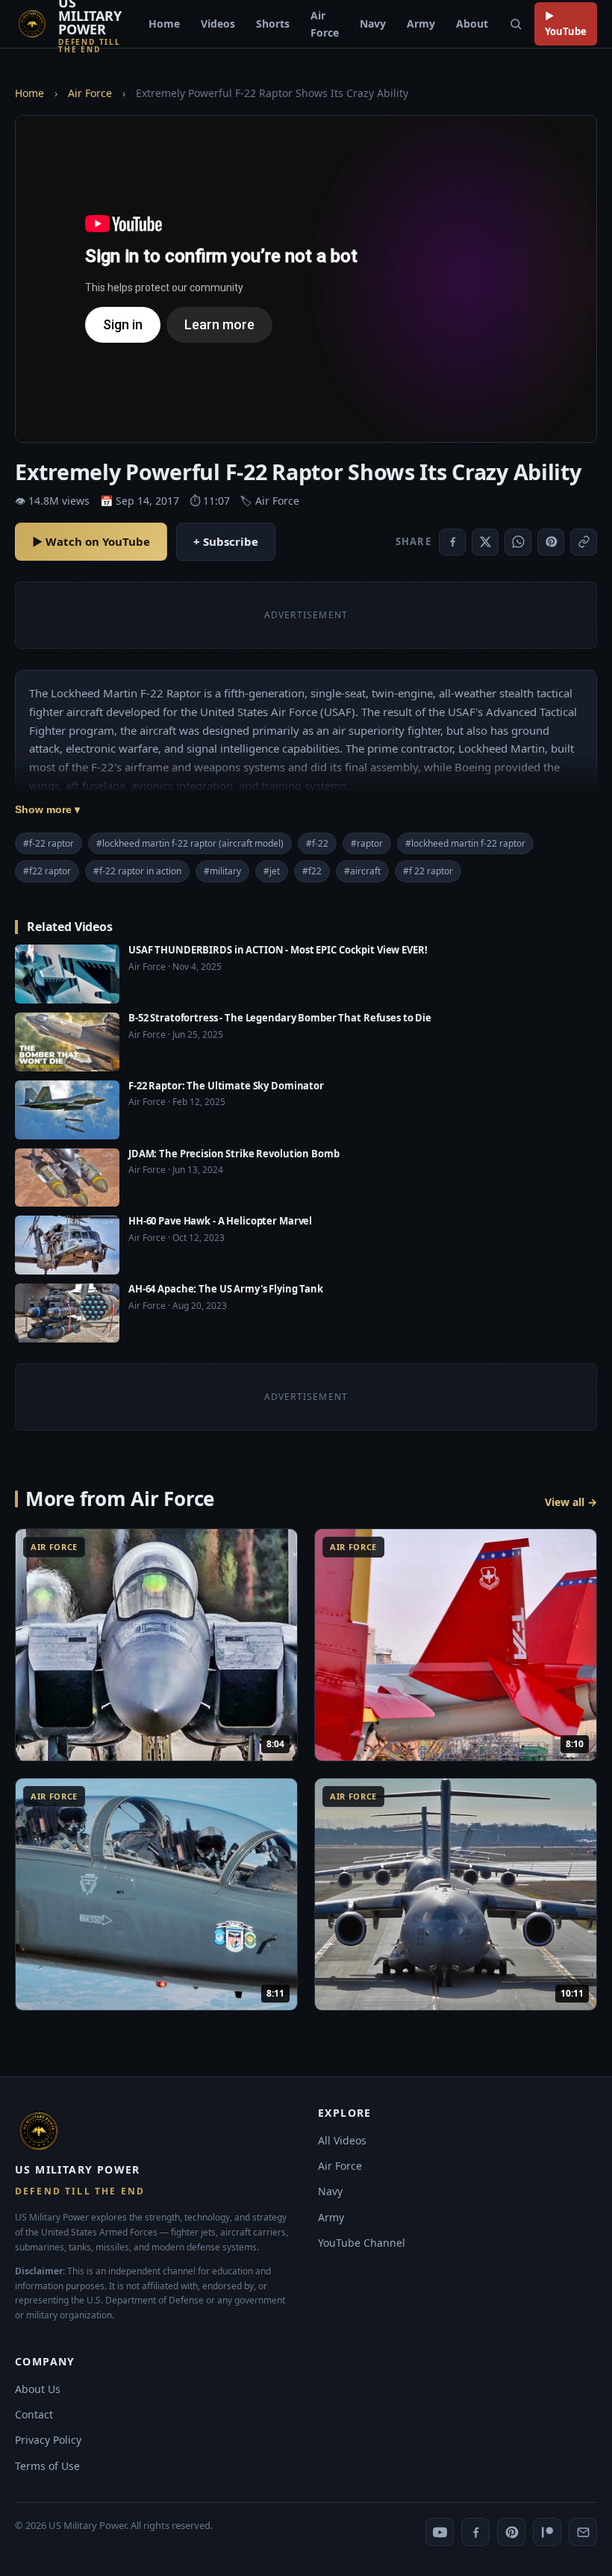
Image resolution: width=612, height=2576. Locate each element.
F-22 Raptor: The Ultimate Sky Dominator (226, 1086)
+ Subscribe (226, 541)
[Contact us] (583, 2532)
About (472, 24)
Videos (218, 24)
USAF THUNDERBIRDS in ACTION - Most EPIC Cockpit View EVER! (278, 950)
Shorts (273, 24)
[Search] (516, 24)
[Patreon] (547, 2532)
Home (164, 24)
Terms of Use (47, 2466)
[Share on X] (485, 542)
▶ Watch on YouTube (91, 541)
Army (421, 24)
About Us (38, 2389)
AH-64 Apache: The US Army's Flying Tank (226, 1289)
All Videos (342, 2140)
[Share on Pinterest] (551, 542)
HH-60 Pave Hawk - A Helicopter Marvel (220, 1221)
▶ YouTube (566, 24)
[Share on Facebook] (452, 542)
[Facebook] (475, 2532)
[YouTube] (440, 2532)
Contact (34, 2414)
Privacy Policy (48, 2440)
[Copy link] (584, 542)
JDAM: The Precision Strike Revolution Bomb (234, 1154)
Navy (373, 24)
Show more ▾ (47, 809)
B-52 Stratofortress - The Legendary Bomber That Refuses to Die (280, 1018)
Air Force (325, 24)
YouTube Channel (362, 2243)
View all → (571, 1502)
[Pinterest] (511, 2532)
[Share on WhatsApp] (518, 542)
